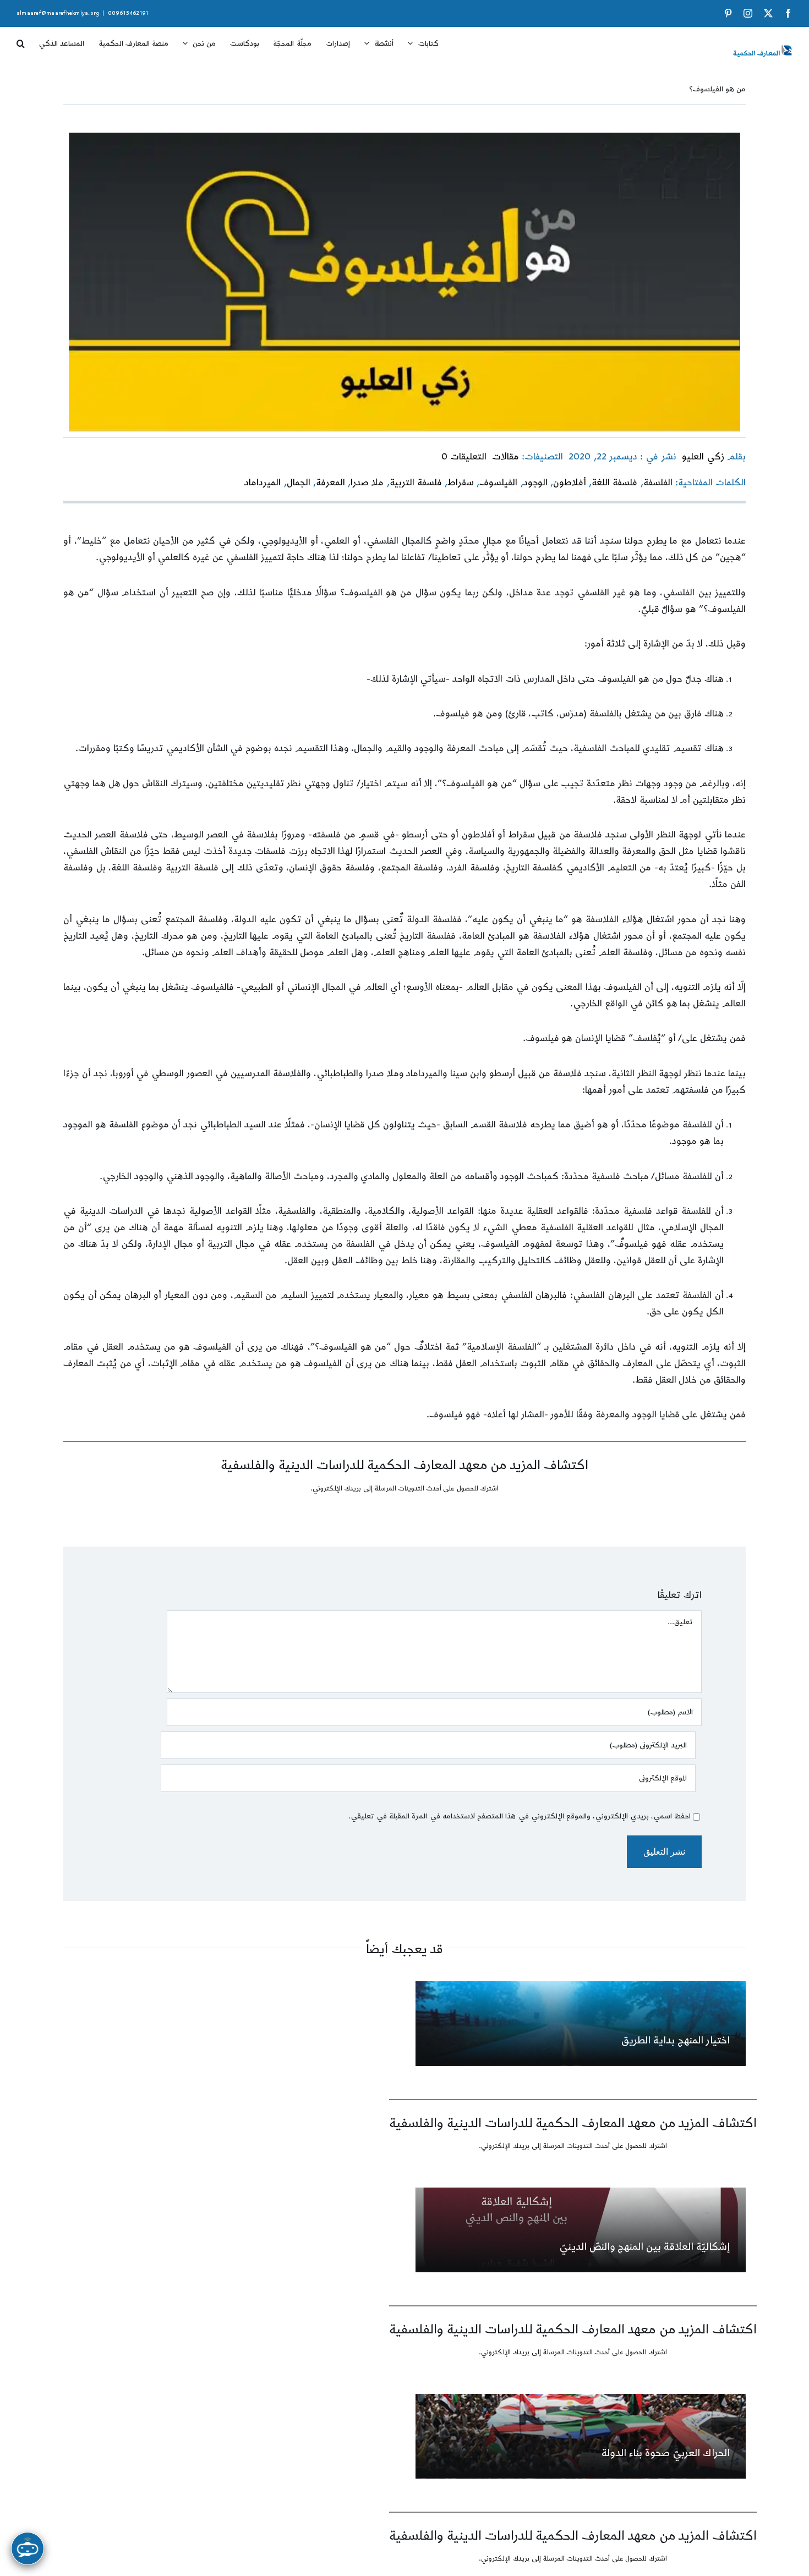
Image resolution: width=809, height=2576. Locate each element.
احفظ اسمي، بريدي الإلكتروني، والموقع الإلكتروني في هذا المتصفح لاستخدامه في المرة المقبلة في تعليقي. (520, 1816)
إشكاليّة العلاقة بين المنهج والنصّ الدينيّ (644, 2247)
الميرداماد (263, 483)
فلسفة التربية (416, 483)
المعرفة (330, 483)
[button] (21, 40)
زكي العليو (703, 457)
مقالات (505, 457)
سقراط (461, 483)
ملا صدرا (367, 483)
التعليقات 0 (464, 457)
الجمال (299, 483)
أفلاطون (570, 483)
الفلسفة (658, 483)
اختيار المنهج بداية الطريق (675, 2040)
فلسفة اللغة (614, 483)
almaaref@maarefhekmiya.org (58, 13)
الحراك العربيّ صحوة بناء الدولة (666, 2453)
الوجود (535, 483)
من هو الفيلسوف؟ (717, 89)
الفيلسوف (498, 483)
